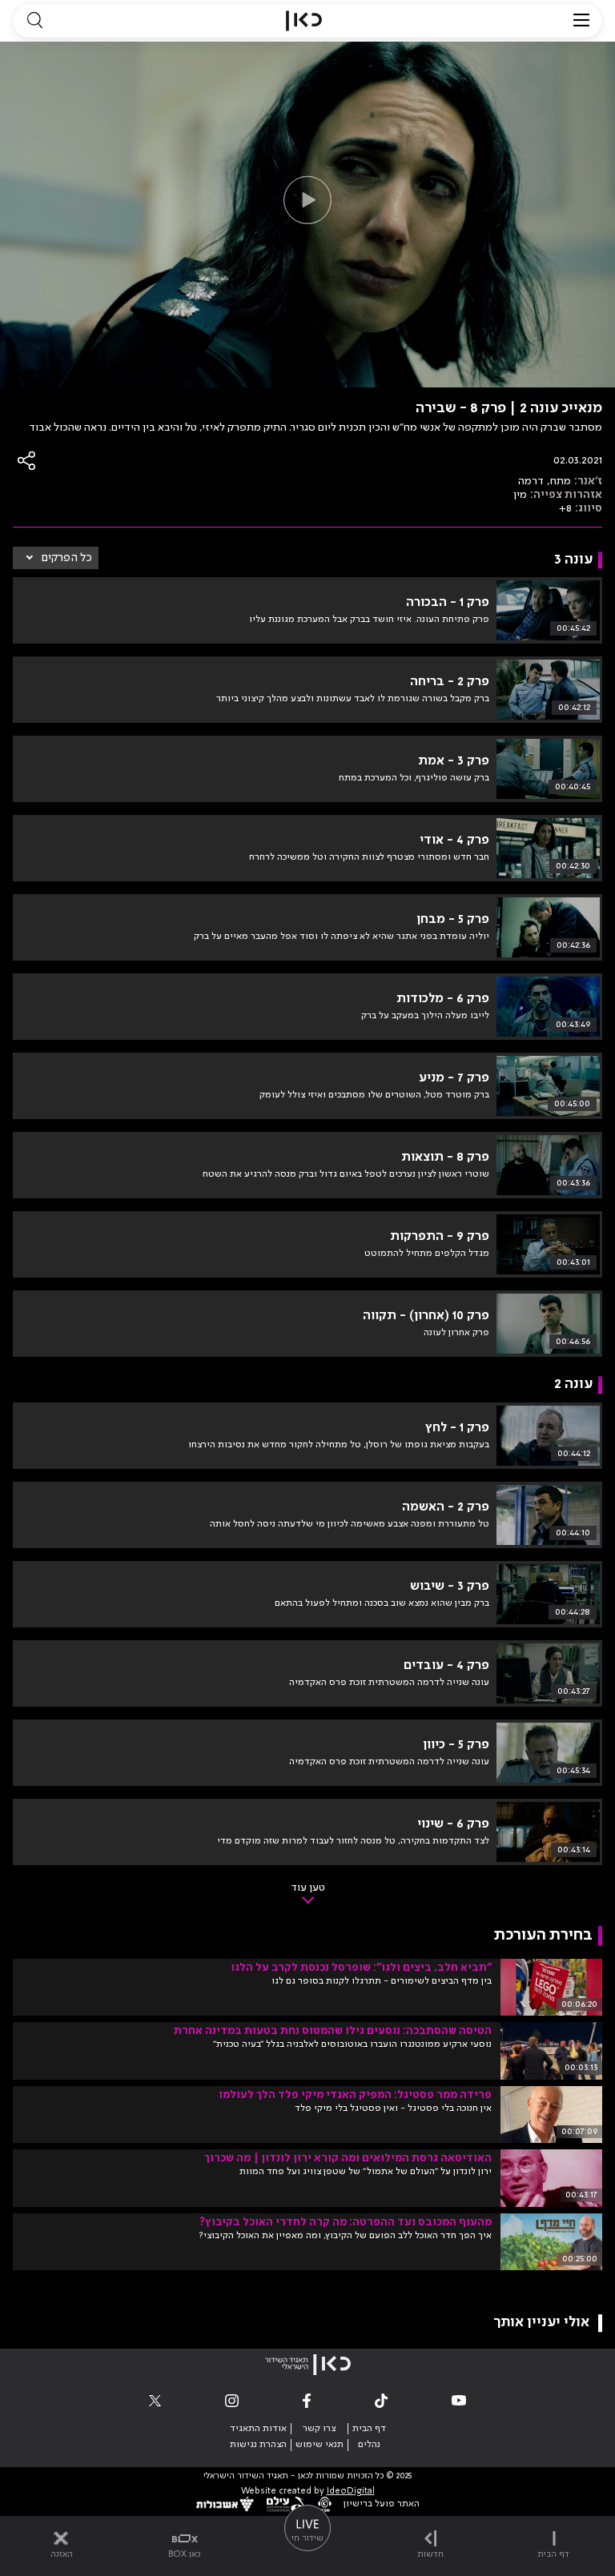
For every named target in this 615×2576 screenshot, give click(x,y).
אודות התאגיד (258, 2429)
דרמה (531, 481)
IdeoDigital (351, 2492)
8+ (565, 508)
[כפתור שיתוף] (27, 461)
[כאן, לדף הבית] (304, 21)
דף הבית (369, 2429)
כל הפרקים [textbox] (67, 558)
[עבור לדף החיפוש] (34, 21)
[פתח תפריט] (581, 21)
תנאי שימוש (320, 2445)
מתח (561, 481)
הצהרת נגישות (258, 2445)
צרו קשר (319, 2429)
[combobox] (56, 558)
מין (520, 495)
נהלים (369, 2445)
